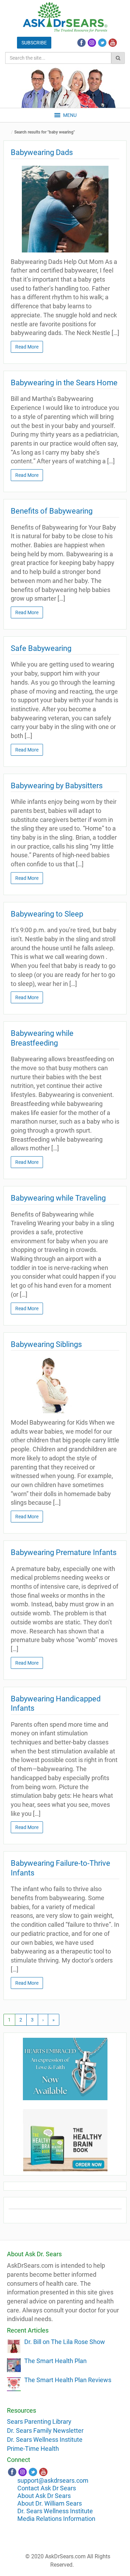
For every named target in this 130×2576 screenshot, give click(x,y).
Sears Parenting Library (39, 2422)
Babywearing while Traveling (58, 1198)
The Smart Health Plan (55, 2361)
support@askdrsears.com (53, 2480)
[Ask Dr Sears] (65, 17)
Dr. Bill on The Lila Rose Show (65, 2342)
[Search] (118, 58)
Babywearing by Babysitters (57, 786)
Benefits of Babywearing (52, 511)
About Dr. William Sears (50, 2503)
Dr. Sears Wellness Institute (45, 2440)
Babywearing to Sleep (47, 914)
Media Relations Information (56, 2519)
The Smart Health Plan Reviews (68, 2380)
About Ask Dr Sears (44, 2496)
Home (9, 132)
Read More (27, 347)
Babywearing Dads (42, 152)
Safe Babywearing (41, 648)
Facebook (81, 43)
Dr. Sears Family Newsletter (45, 2431)
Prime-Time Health (33, 2449)
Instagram (92, 43)
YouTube (113, 43)
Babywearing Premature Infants (64, 1552)
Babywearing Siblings (46, 1344)
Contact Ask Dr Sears (47, 2488)
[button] (70, 115)
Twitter (102, 43)
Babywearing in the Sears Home (64, 383)
